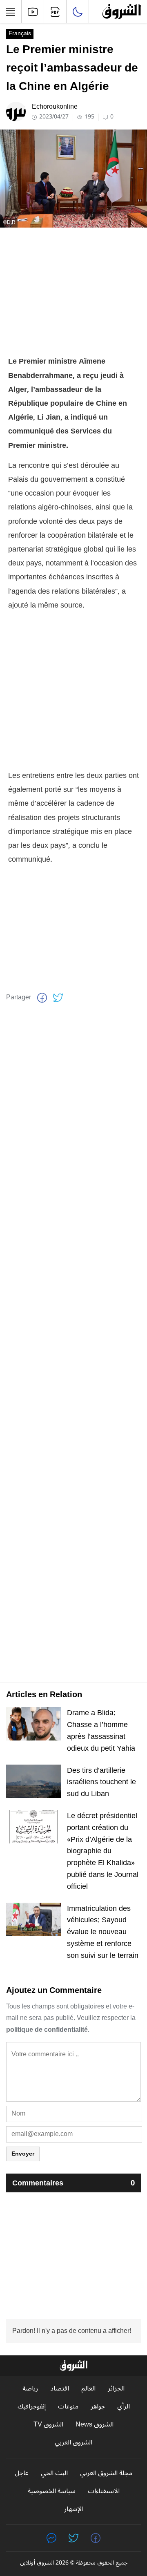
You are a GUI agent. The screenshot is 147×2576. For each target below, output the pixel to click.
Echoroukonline (55, 107)
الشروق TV (48, 2425)
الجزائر (116, 2389)
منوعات (68, 2407)
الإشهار (73, 2509)
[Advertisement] (73, 291)
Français (20, 34)
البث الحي (54, 2473)
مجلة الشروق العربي (106, 2473)
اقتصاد (60, 2389)
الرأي (124, 2407)
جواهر (98, 2407)
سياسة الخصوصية (52, 2491)
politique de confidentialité (47, 2030)
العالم (88, 2389)
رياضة (30, 2389)
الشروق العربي (73, 2443)
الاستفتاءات (104, 2491)
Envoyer (23, 2154)
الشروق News (95, 2425)
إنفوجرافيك (32, 2407)
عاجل (22, 2473)
